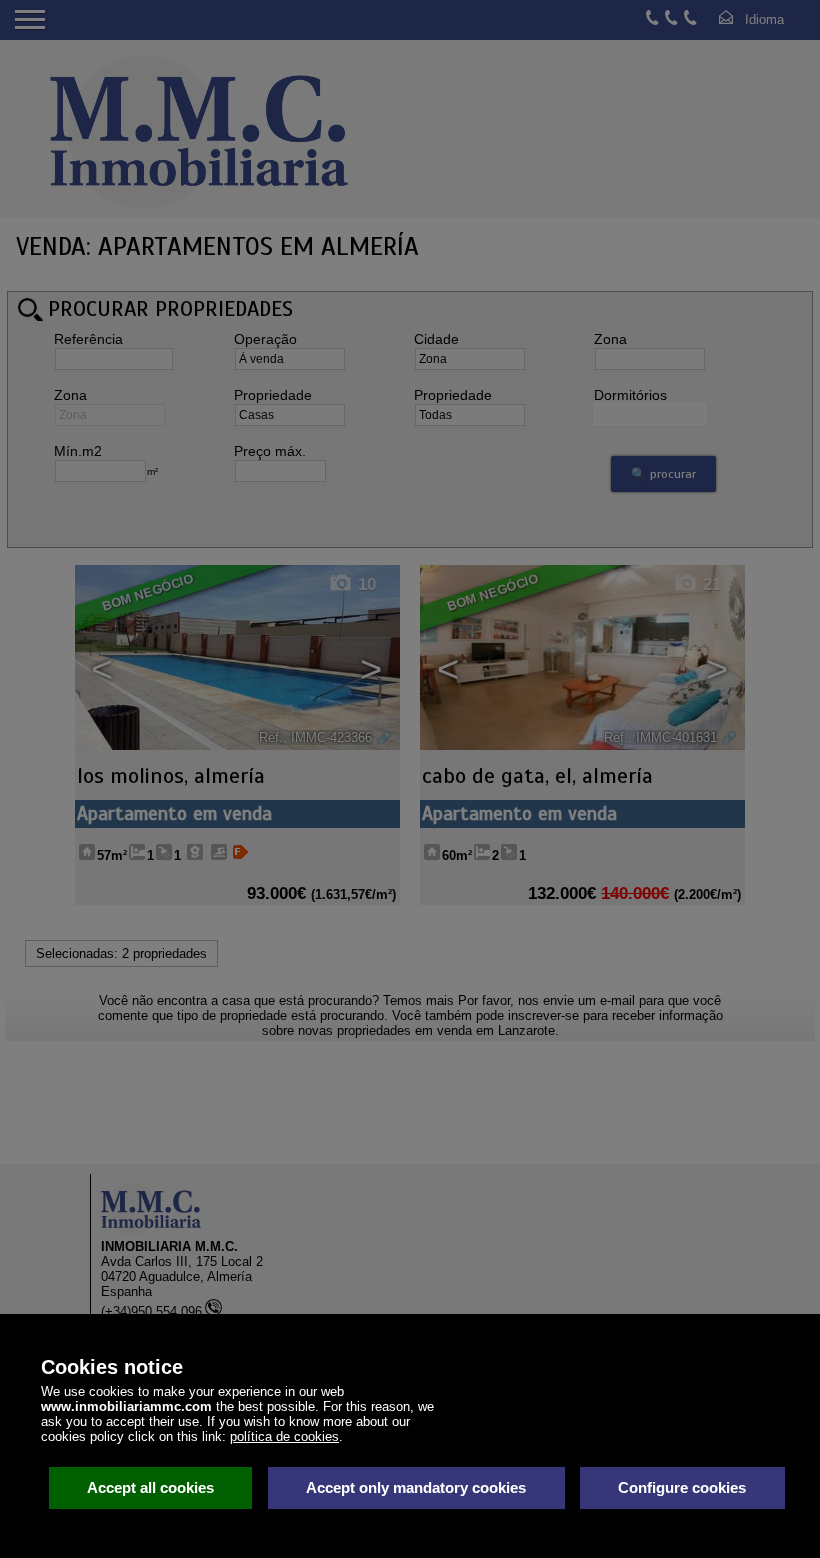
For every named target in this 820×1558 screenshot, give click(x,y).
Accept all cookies (150, 1487)
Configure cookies (682, 1487)
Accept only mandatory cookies (416, 1487)
